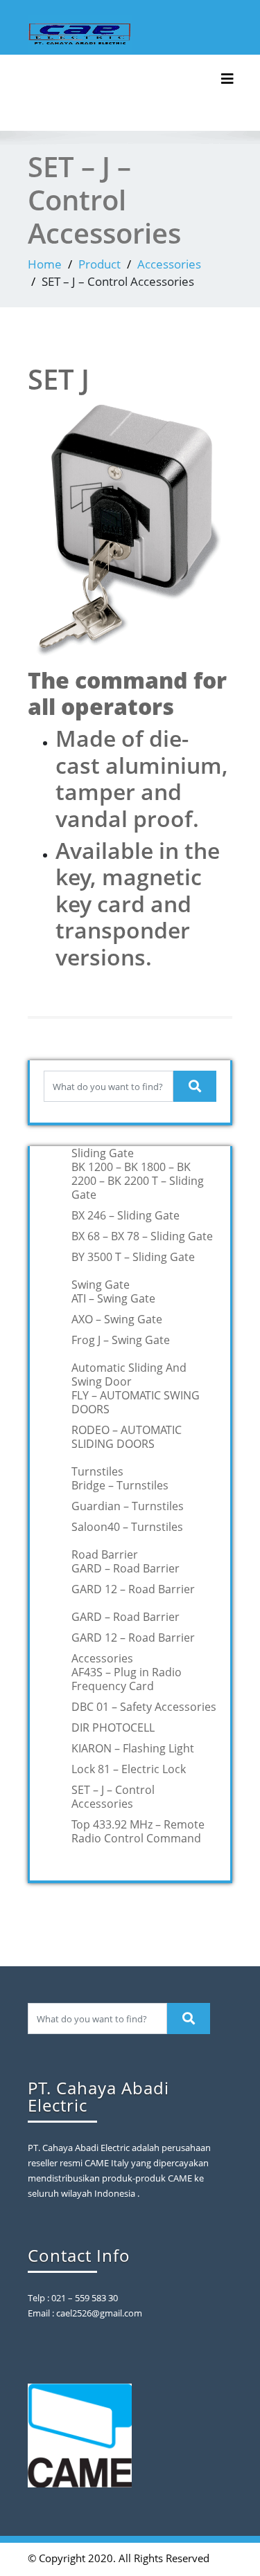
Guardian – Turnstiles (128, 1506)
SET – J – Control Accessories (113, 1797)
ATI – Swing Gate (113, 1298)
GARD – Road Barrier (125, 1568)
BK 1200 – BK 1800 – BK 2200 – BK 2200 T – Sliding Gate (138, 1181)
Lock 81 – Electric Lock (129, 1769)
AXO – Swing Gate (117, 1319)
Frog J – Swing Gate (121, 1340)
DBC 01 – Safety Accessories (144, 1707)
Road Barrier (105, 1554)
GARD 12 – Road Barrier (133, 1589)
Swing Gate (101, 1285)
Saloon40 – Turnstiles (127, 1527)
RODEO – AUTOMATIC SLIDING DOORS (127, 1437)
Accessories (169, 264)
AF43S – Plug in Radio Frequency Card (127, 1679)
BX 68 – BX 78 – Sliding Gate (142, 1236)
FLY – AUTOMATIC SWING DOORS (136, 1402)
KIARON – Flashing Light (133, 1748)
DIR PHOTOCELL (113, 1727)
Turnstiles (97, 1471)
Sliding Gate (103, 1153)
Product (99, 264)
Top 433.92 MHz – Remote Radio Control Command (138, 1831)
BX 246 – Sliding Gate (125, 1215)
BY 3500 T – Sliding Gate (133, 1257)
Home (45, 264)
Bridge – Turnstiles (120, 1485)
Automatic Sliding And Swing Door (129, 1375)
